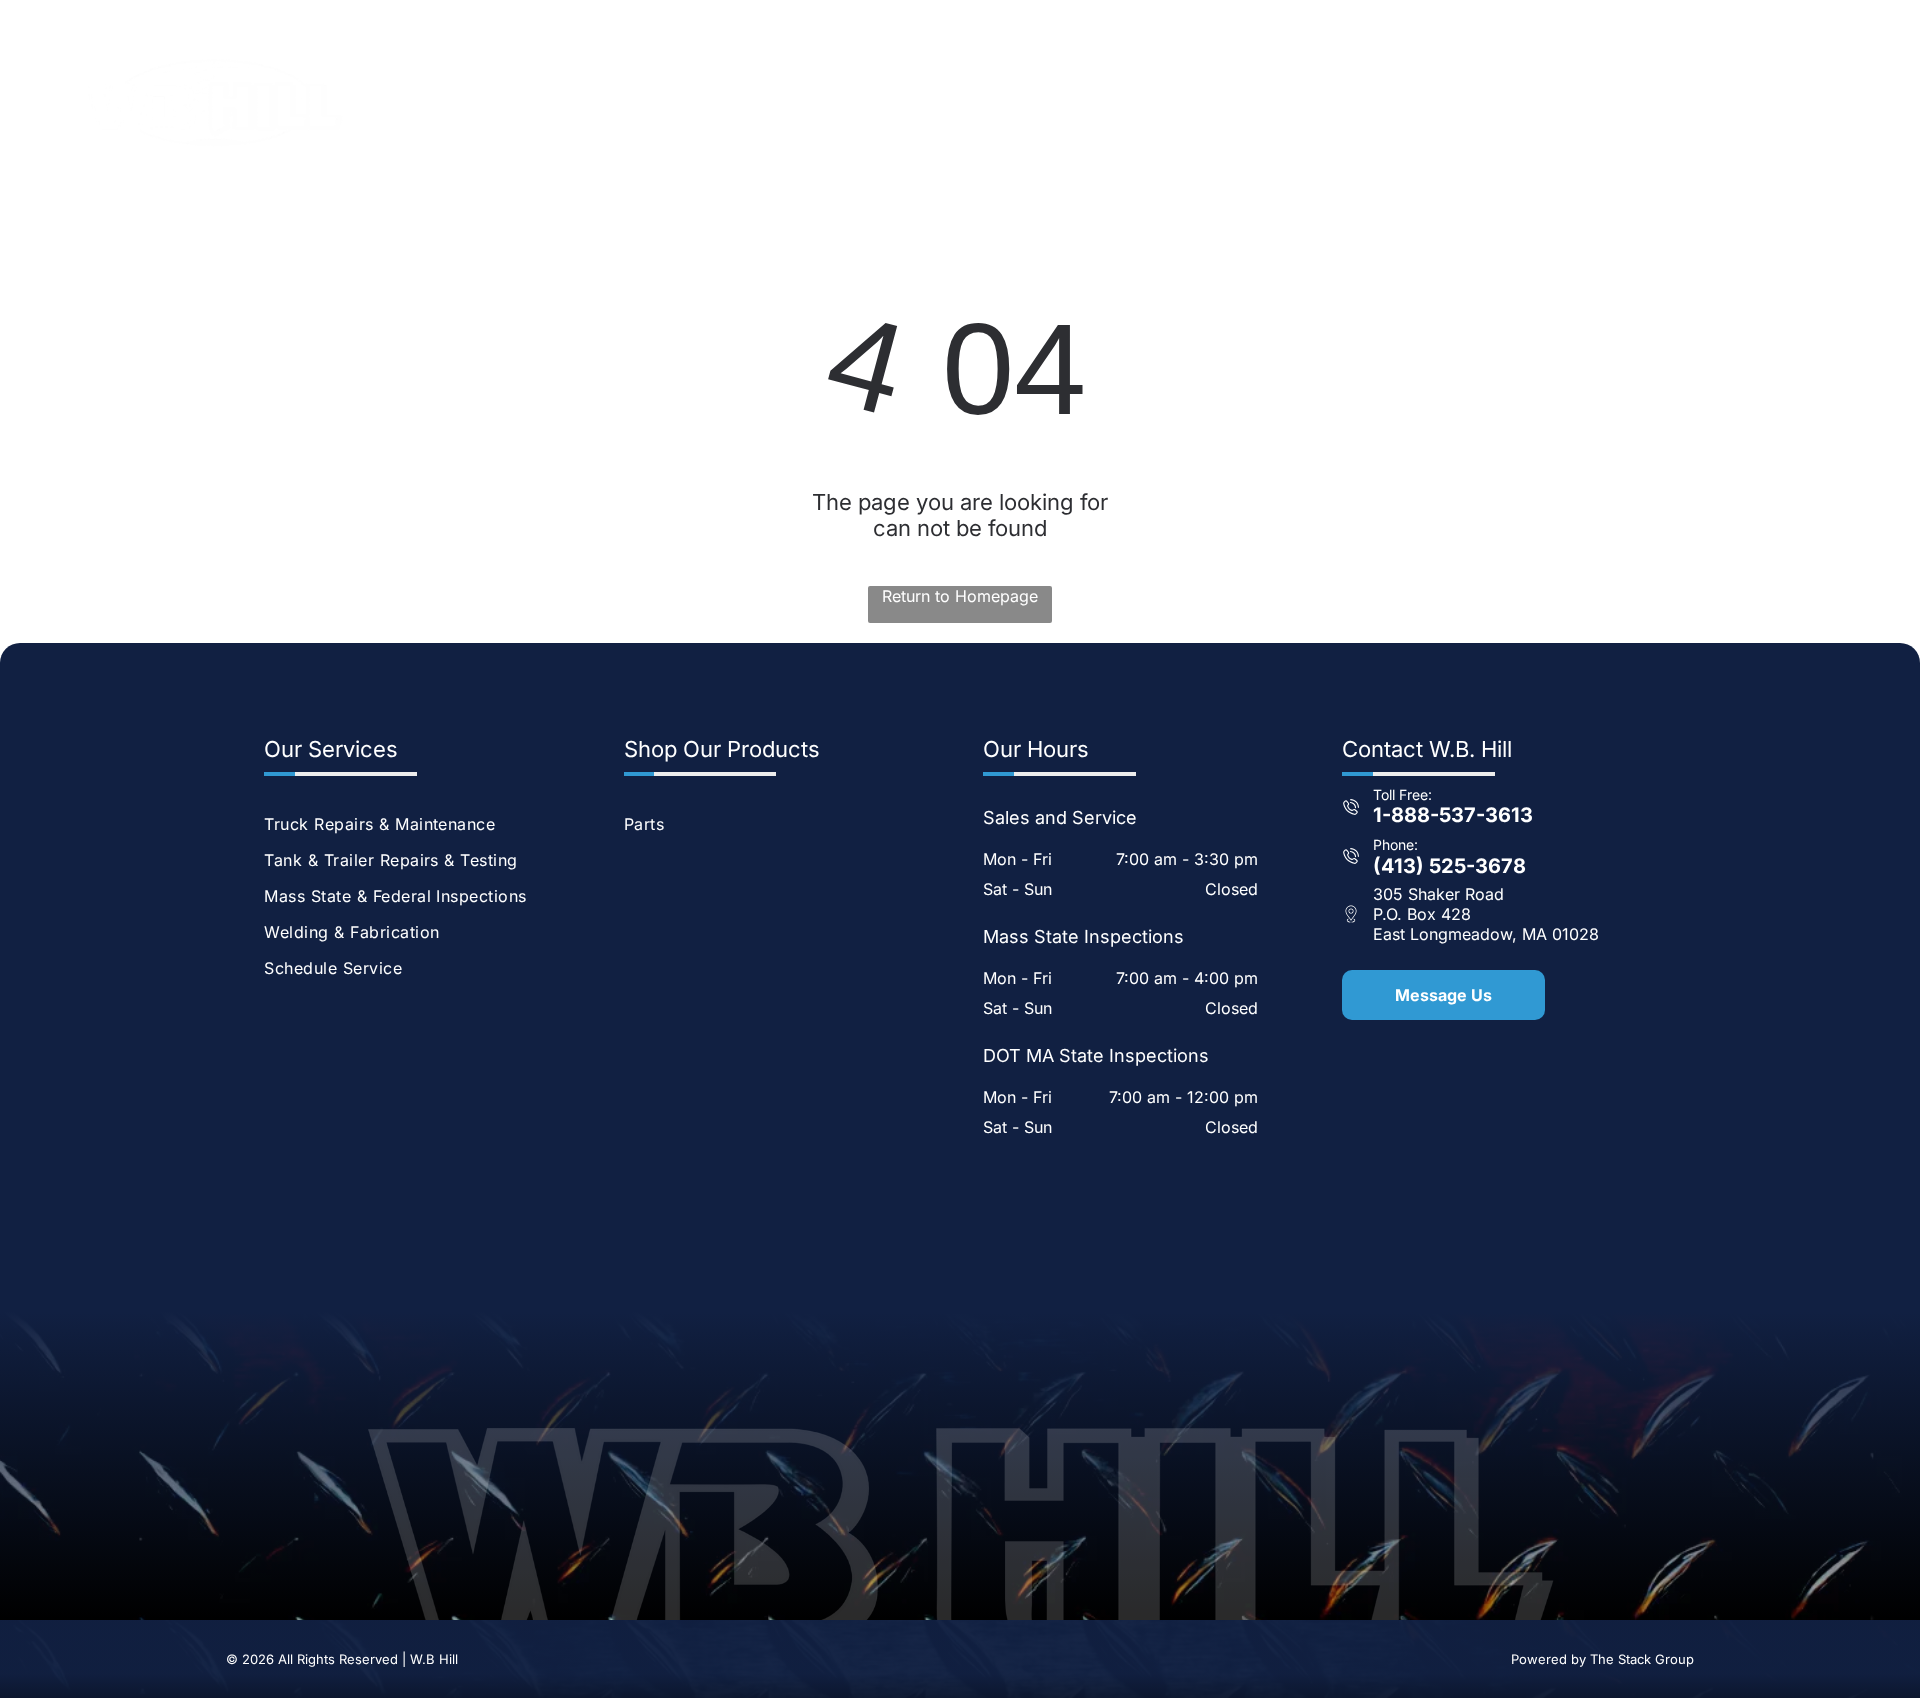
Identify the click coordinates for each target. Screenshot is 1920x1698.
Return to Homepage (960, 596)
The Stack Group (1642, 1659)
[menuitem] (1002, 102)
